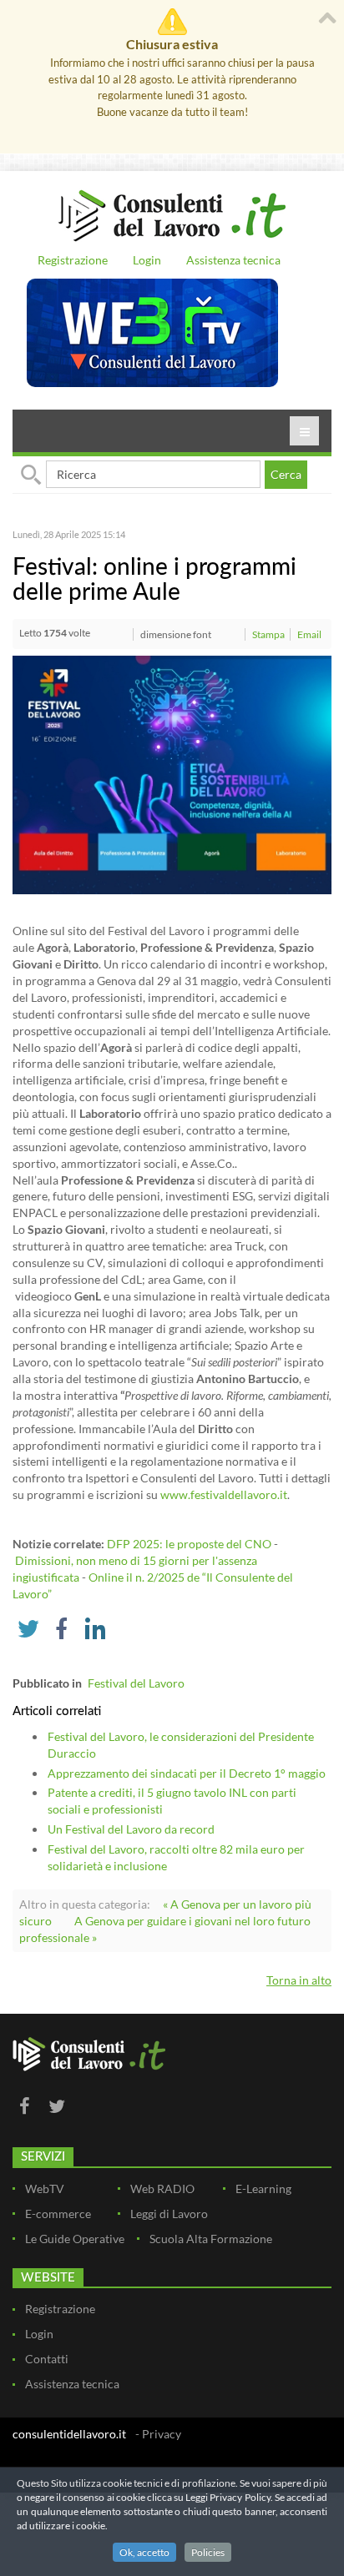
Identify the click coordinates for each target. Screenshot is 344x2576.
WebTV (45, 2189)
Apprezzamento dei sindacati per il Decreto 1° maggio (187, 1773)
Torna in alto (299, 1980)
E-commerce (58, 2214)
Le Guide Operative (75, 2239)
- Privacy (158, 2434)
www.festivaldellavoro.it (224, 1494)
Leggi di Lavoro (169, 2214)
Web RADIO (162, 2189)
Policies (208, 2552)
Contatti (47, 2359)
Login (147, 260)
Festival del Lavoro (136, 1683)
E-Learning (263, 2189)
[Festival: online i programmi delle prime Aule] (172, 774)
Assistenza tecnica (233, 260)
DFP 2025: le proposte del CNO (189, 1544)
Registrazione (73, 260)
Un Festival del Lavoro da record (131, 1829)
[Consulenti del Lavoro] (172, 214)
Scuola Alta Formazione (211, 2239)
